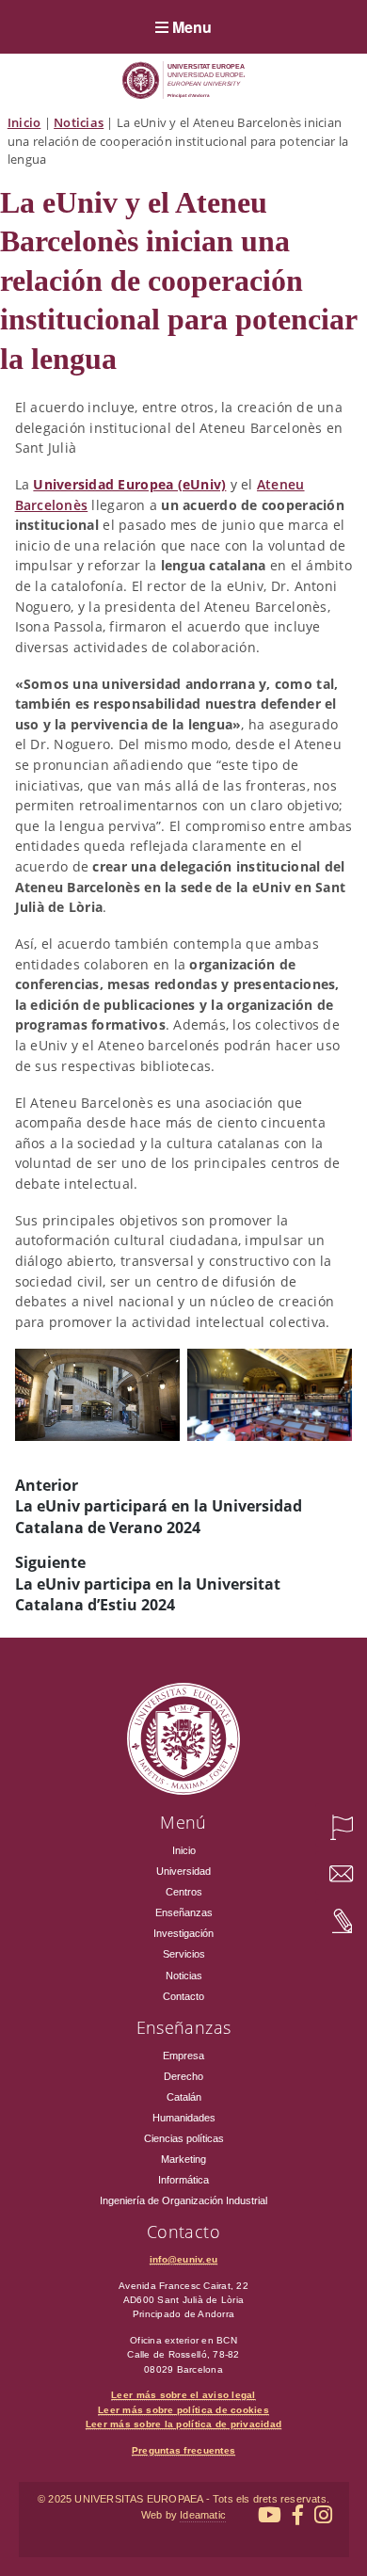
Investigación (183, 1933)
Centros (184, 1892)
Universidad (183, 1871)
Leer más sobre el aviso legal (183, 2395)
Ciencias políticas (184, 2138)
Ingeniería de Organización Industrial (183, 2200)
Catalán (184, 2097)
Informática (183, 2180)
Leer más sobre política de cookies (183, 2410)
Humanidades (184, 2118)
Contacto (183, 1996)
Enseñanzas (184, 1912)
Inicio (24, 122)
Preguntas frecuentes (183, 2450)
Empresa (183, 2056)
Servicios (184, 1954)
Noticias (79, 122)
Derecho (183, 2076)
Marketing (183, 2159)
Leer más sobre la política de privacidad (183, 2424)
